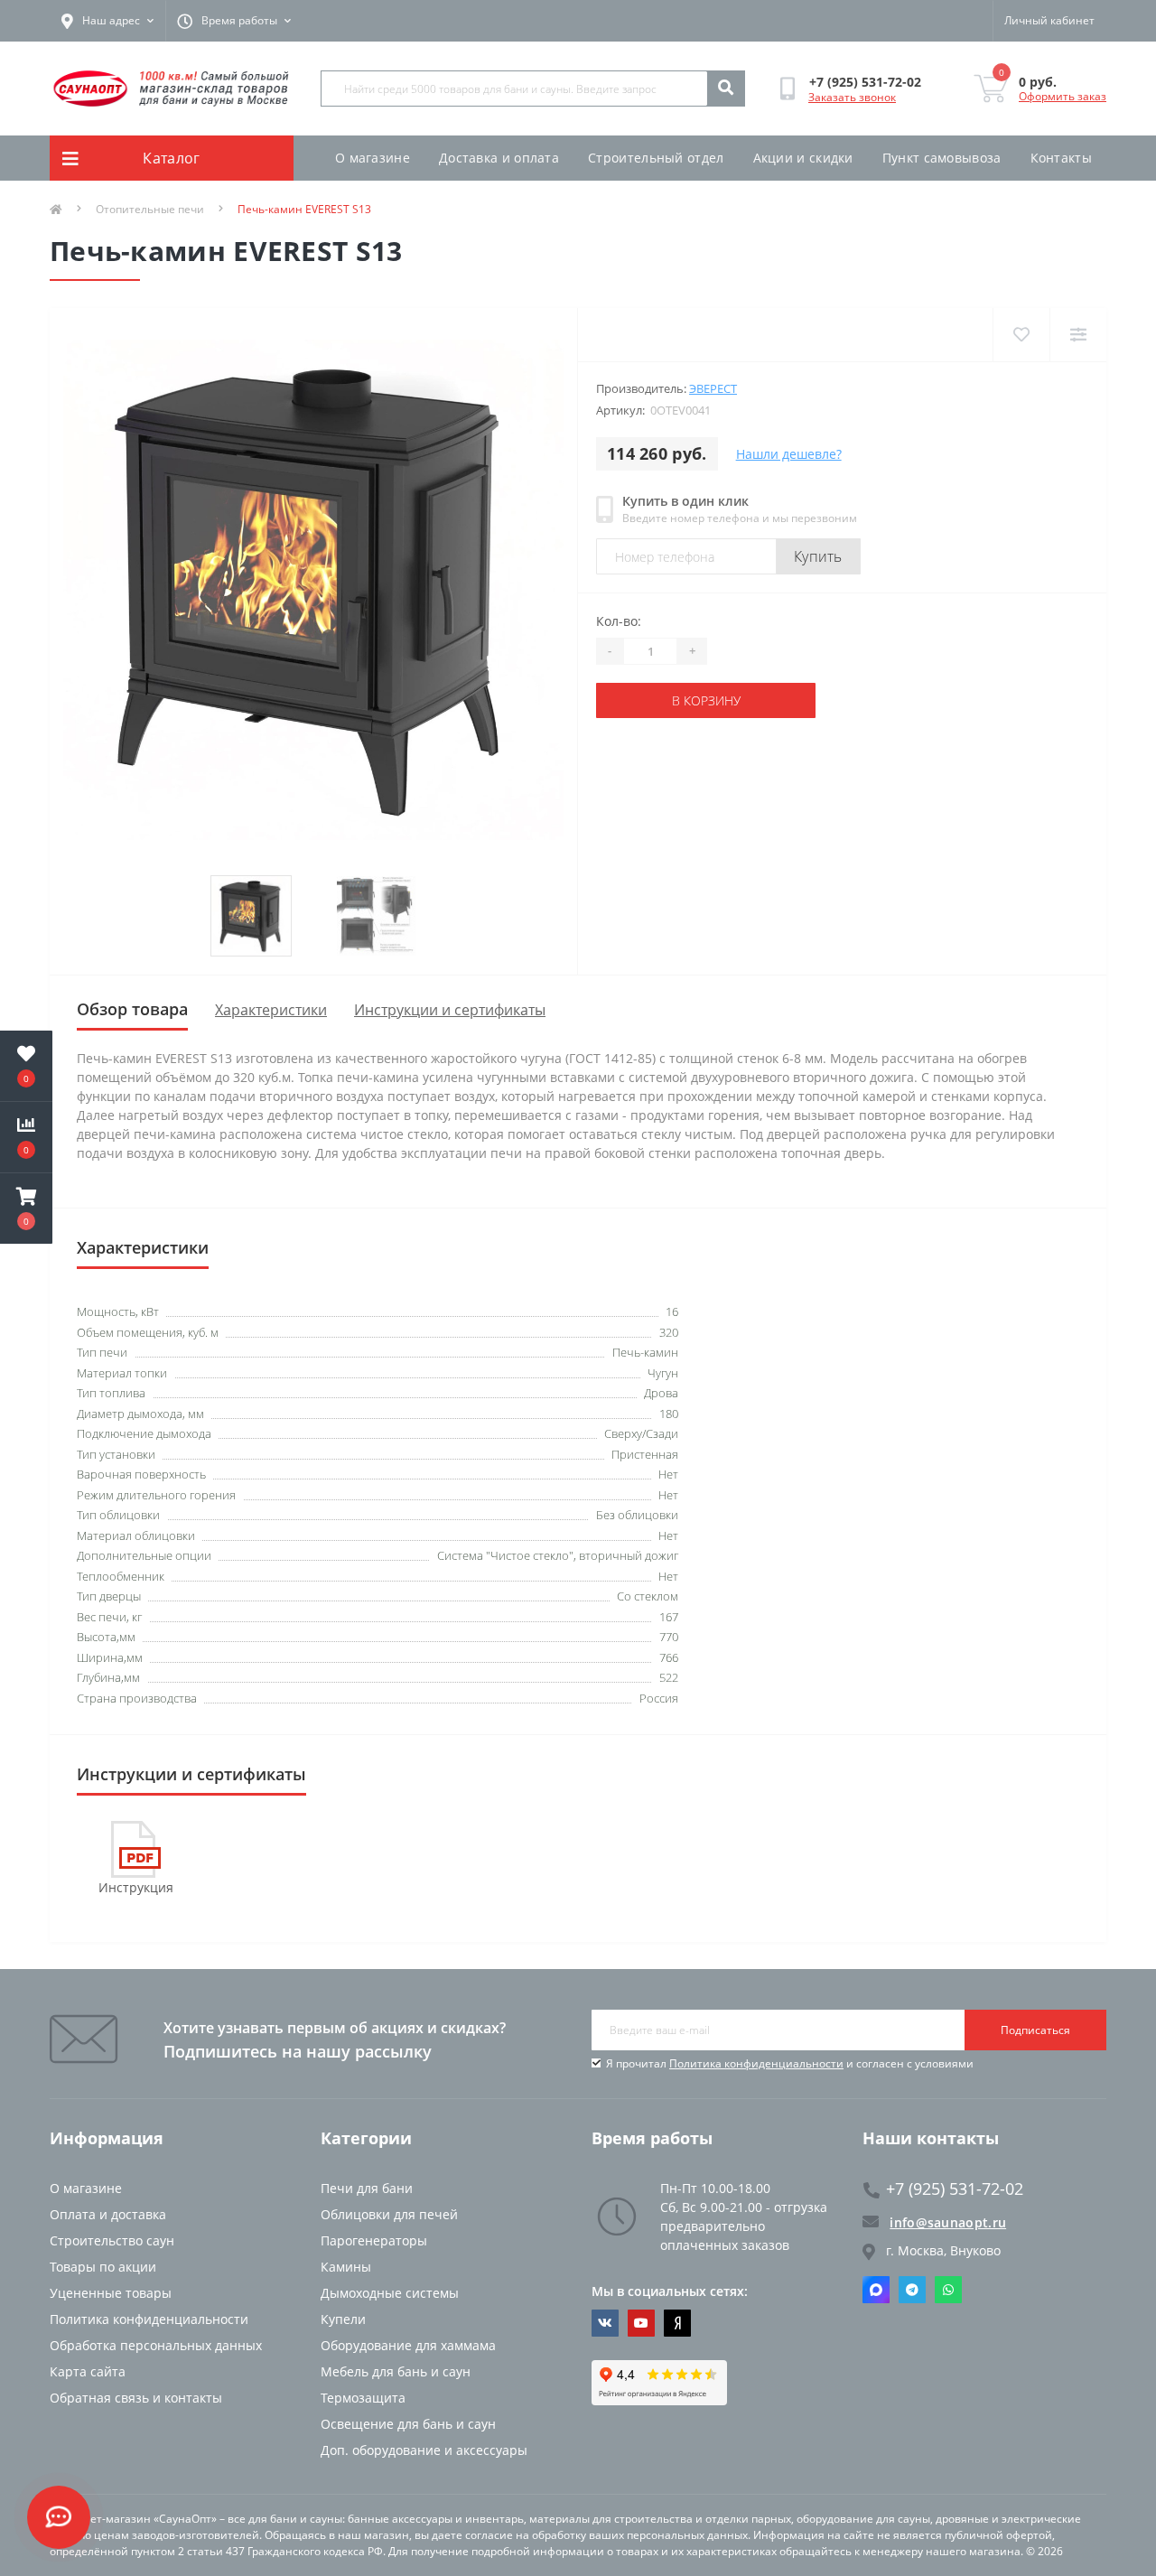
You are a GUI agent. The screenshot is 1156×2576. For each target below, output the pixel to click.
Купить (818, 556)
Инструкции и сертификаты (450, 1010)
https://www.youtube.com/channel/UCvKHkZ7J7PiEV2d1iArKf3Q (641, 2323)
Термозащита (363, 2398)
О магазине (373, 158)
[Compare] (1078, 335)
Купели (343, 2319)
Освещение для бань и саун (408, 2424)
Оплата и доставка (108, 2214)
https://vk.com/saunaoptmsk (605, 2323)
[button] (26, 1209)
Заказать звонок (852, 97)
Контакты (1061, 158)
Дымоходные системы (390, 2293)
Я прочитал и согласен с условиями (790, 2063)
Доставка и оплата (499, 158)
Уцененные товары (111, 2293)
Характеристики (271, 1010)
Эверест (713, 388)
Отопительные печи (150, 209)
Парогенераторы (374, 2240)
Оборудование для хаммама (408, 2345)
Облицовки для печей (389, 2214)
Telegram (912, 2290)
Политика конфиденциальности (756, 2063)
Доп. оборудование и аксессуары (424, 2450)
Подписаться (1035, 2030)
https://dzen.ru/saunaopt (677, 2323)
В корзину (706, 700)
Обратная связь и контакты (136, 2398)
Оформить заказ (1063, 96)
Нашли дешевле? (789, 454)
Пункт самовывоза (942, 158)
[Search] (725, 89)
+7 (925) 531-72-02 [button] (955, 2189)
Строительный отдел (656, 158)
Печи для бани (367, 2188)
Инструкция (136, 1887)
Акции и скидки (803, 158)
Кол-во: (619, 621)
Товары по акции (103, 2267)
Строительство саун (112, 2240)
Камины (346, 2267)
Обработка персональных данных (156, 2345)
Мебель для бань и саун (396, 2371)
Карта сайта (88, 2371)
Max (876, 2290)
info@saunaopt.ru (948, 2222)
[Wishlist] (1021, 335)
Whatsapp (948, 2290)
